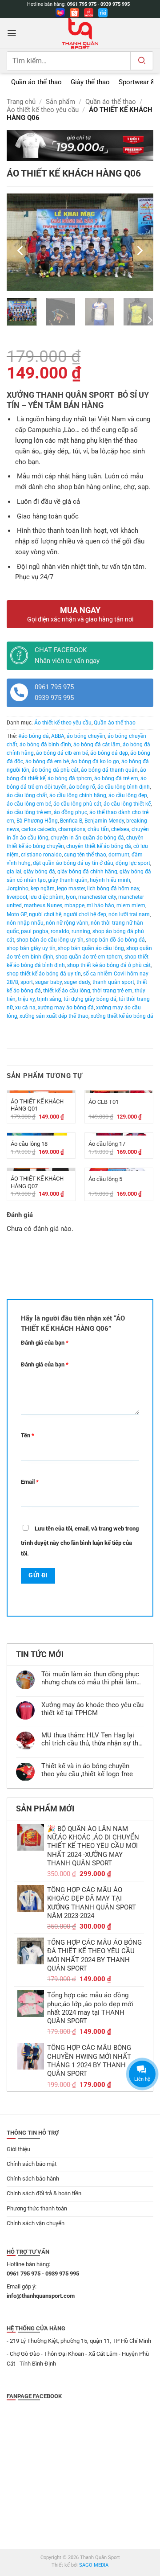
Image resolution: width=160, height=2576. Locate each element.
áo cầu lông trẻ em (29, 812)
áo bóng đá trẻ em (116, 778)
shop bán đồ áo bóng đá (115, 940)
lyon (71, 897)
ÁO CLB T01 (104, 1102)
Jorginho (18, 889)
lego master (71, 889)
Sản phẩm (60, 102)
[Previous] (21, 251)
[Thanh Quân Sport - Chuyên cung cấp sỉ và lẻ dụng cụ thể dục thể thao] (80, 33)
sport (27, 982)
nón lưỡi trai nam (129, 914)
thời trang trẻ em (112, 991)
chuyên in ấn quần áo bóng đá (87, 838)
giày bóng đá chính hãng (87, 872)
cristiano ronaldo (41, 855)
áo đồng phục (70, 812)
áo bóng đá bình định (45, 745)
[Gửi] (142, 61)
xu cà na (25, 1008)
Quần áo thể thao (111, 102)
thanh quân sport (113, 982)
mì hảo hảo (100, 905)
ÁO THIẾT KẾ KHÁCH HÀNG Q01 (37, 1105)
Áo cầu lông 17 (107, 1144)
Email (30, 1482)
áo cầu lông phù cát (77, 804)
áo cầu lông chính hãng (78, 795)
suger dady (77, 982)
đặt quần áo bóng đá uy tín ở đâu (73, 863)
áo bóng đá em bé (47, 761)
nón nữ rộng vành (67, 923)
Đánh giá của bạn (45, 1343)
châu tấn (98, 829)
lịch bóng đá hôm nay (113, 889)
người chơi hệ (45, 914)
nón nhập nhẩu (25, 923)
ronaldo (60, 931)
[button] (12, 33)
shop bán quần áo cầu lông (91, 948)
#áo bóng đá (34, 736)
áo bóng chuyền (86, 736)
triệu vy (26, 999)
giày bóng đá (39, 872)
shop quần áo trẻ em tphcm (89, 957)
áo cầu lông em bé (29, 804)
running (81, 931)
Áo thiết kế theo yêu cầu (43, 110)
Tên (28, 1435)
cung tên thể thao (85, 855)
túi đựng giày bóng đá (90, 999)
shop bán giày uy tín (31, 948)
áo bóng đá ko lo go (95, 761)
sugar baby (48, 982)
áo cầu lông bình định (124, 787)
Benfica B (71, 821)
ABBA (58, 736)
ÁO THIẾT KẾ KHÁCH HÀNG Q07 (37, 1182)
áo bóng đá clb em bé (62, 753)
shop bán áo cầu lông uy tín (50, 940)
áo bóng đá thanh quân (109, 770)
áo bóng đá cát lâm (97, 745)
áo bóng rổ (82, 787)
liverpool (17, 897)
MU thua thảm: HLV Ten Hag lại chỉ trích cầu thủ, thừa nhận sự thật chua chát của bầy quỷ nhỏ (93, 1740)
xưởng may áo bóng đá (66, 1008)
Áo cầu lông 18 (29, 1144)
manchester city (97, 897)
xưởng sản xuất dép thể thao (54, 1016)
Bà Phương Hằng (37, 821)
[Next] (139, 251)
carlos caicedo (39, 829)
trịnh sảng (49, 999)
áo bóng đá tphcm (70, 778)
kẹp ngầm (43, 889)
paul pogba (35, 931)
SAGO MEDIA (94, 2565)
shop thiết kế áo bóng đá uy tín (44, 974)
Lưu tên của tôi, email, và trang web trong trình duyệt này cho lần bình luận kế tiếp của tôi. (80, 1541)
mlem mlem (131, 905)
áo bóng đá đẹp (109, 753)
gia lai (14, 872)
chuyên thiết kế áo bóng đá (99, 846)
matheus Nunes (43, 905)
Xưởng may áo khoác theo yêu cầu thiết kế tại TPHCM (92, 1709)
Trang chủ (21, 102)
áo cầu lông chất (27, 795)
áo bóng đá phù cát (55, 770)
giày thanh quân (68, 880)
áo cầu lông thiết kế (127, 804)
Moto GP (17, 914)
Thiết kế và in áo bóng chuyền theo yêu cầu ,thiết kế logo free (87, 1770)
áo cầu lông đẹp (128, 795)
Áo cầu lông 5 (105, 1179)
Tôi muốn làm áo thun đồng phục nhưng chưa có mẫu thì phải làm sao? (90, 1679)
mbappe (74, 905)
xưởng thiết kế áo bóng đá (122, 1016)
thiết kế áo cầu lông (67, 991)
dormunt (119, 855)
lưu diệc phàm (46, 897)
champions (72, 829)
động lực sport (133, 863)
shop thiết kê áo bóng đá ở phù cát (109, 965)
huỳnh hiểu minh (110, 880)
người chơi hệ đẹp (85, 914)
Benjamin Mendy (104, 821)
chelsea (120, 829)
